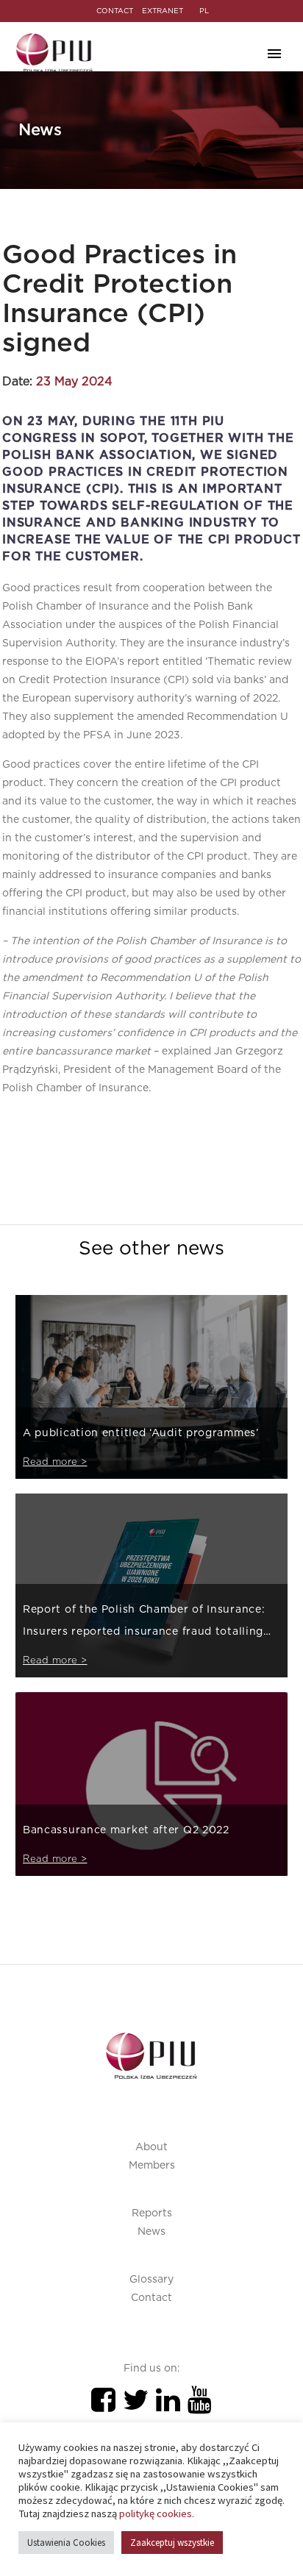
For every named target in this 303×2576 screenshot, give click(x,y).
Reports (152, 2213)
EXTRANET (163, 11)
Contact (151, 2298)
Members (152, 2166)
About (151, 2147)
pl (204, 11)
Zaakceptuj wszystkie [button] (172, 2543)
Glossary (151, 2280)
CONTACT (115, 11)
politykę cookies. (157, 2513)
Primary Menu (274, 54)
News (151, 2232)
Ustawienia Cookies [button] (66, 2543)
